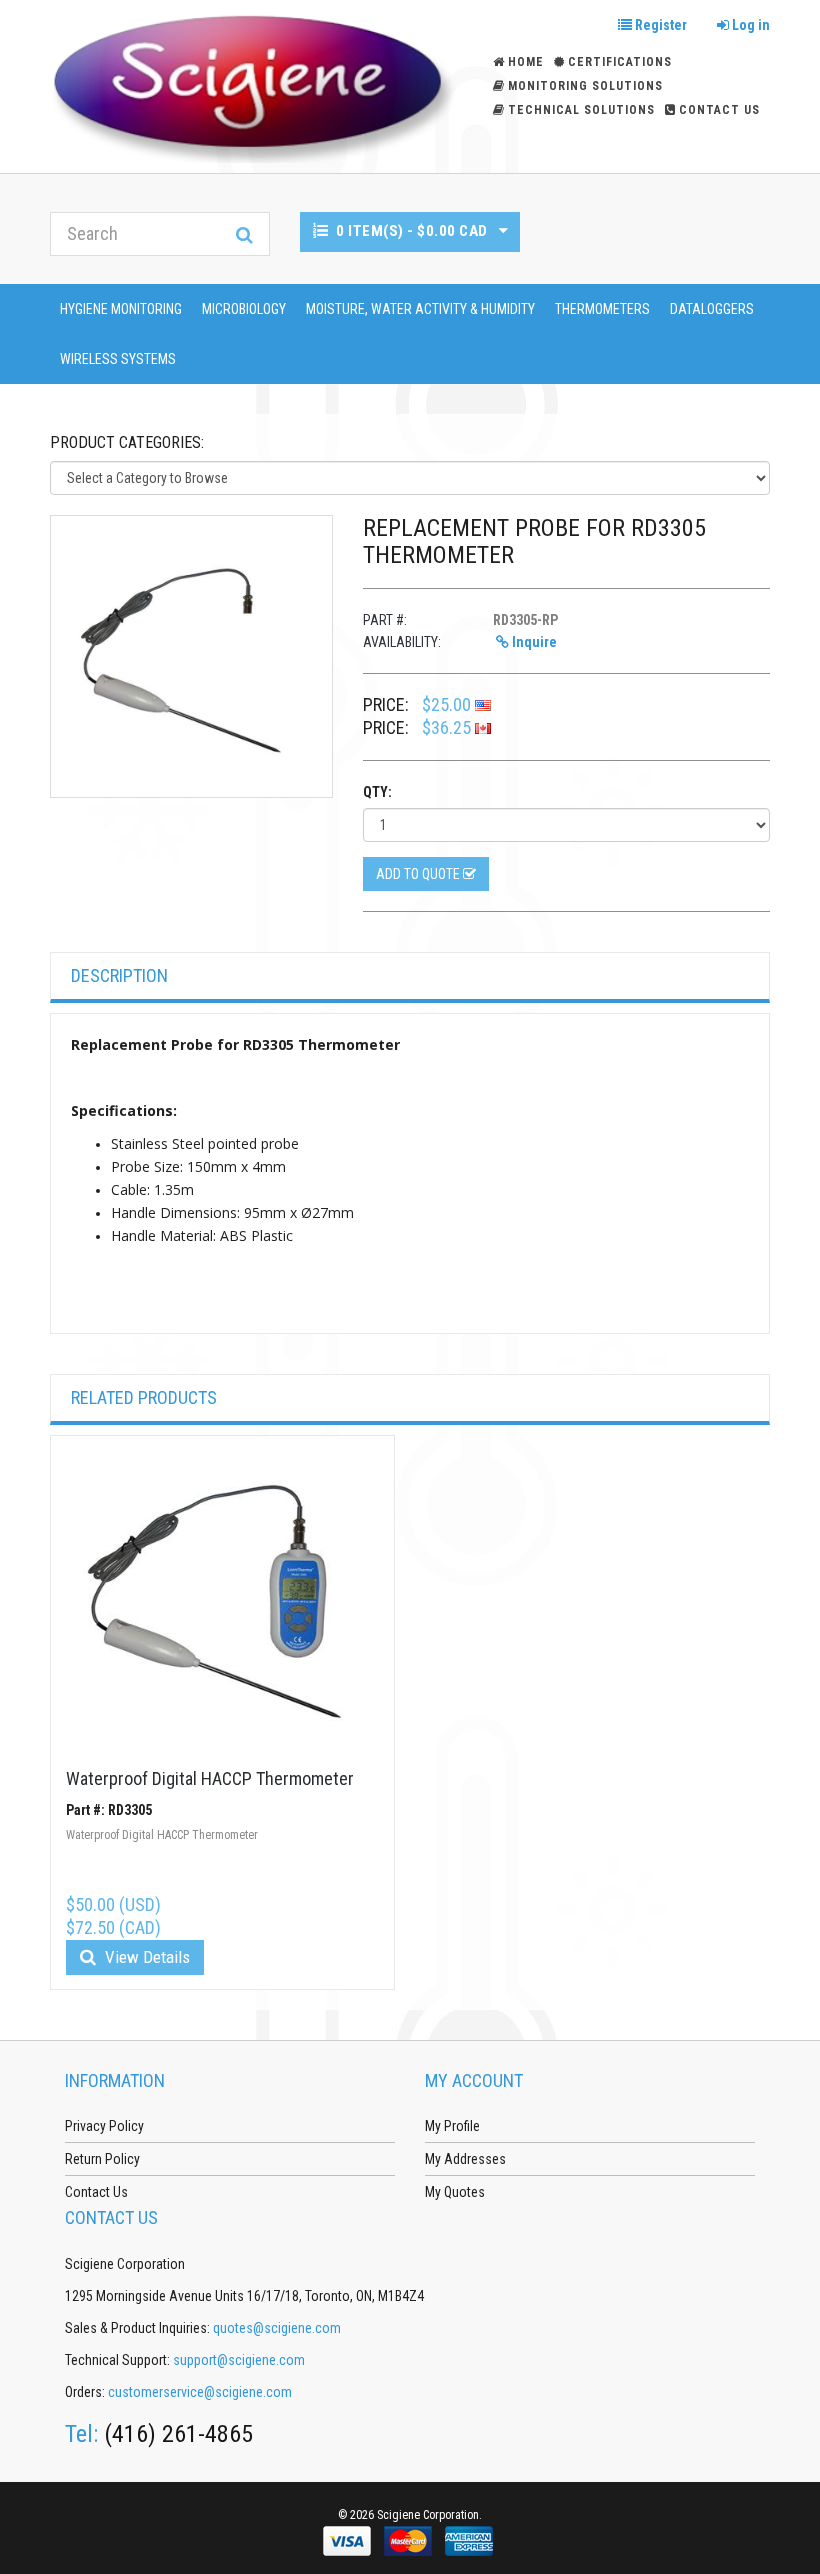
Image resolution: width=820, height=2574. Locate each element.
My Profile (452, 2126)
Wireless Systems (118, 359)
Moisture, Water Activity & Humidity (420, 309)
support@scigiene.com (239, 2360)
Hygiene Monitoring (121, 309)
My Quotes (455, 2192)
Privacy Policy (104, 2126)
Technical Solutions (581, 110)
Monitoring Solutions (585, 86)
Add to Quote (419, 874)
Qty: (377, 792)
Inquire (533, 642)
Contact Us (719, 110)
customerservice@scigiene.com (200, 2392)
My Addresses (465, 2159)
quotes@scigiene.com (277, 2328)
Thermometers (602, 309)
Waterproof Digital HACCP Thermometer (210, 1778)
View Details (145, 1957)
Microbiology (244, 309)
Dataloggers (712, 309)
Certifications (620, 62)
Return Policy (102, 2159)
